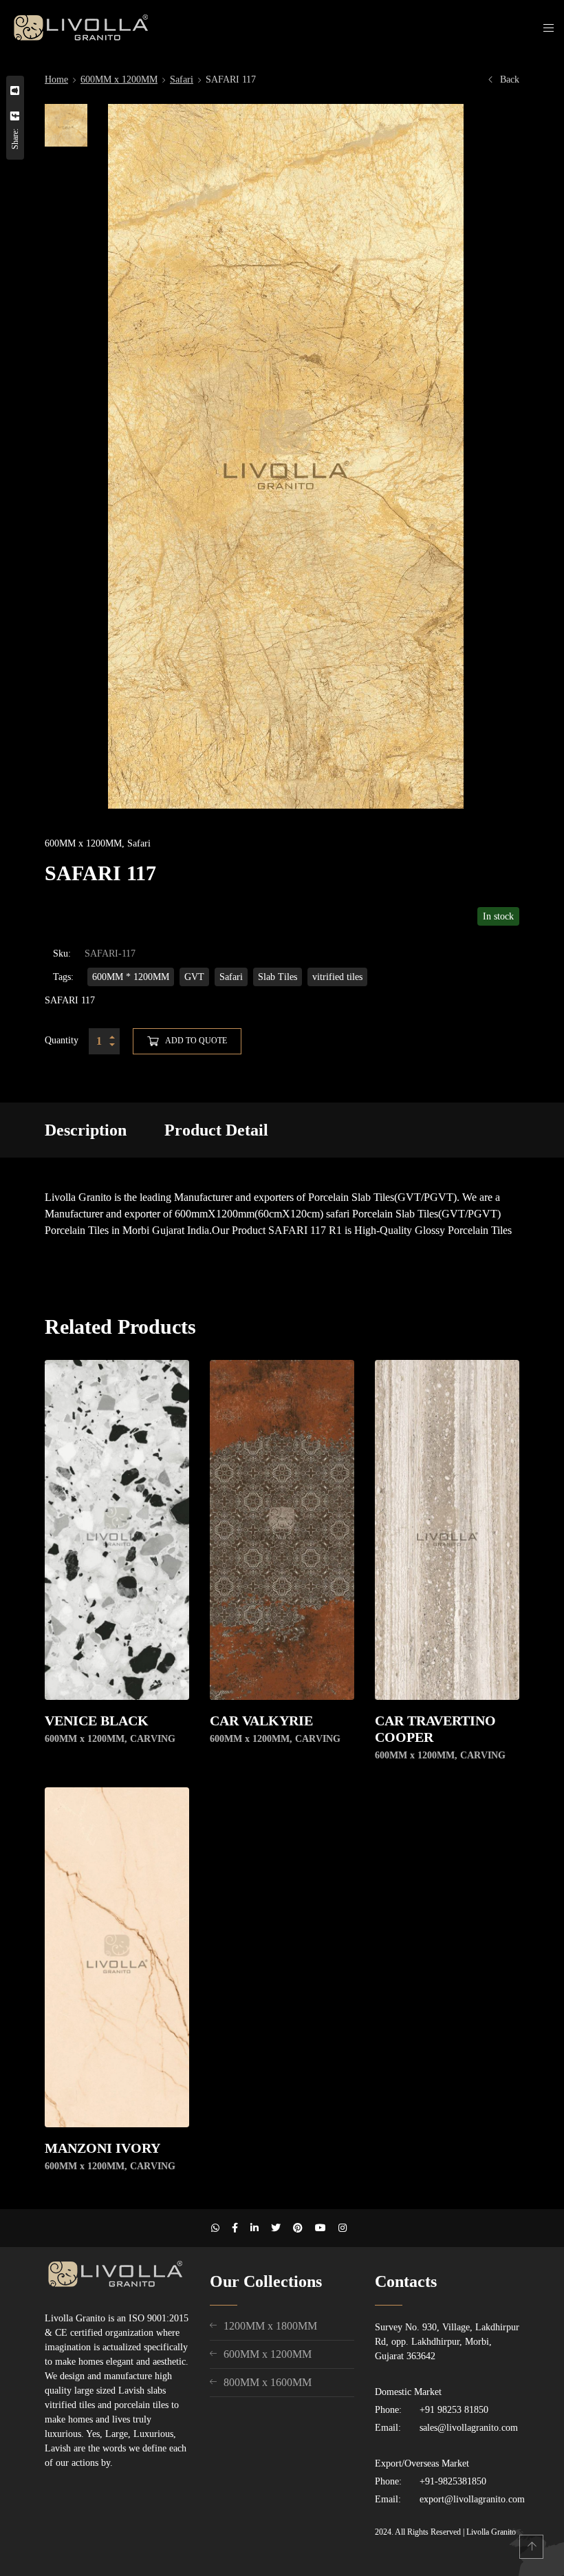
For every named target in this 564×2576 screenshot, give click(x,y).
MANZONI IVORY (102, 2148)
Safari (182, 79)
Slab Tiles (278, 977)
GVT (194, 977)
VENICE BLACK (97, 1721)
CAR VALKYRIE (261, 1721)
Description (86, 1130)
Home (56, 79)
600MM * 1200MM (131, 977)
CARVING (153, 1739)
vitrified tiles (337, 977)
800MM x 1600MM (268, 2382)
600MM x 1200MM (119, 79)
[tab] (86, 1130)
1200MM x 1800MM (270, 2326)
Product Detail (216, 1130)
